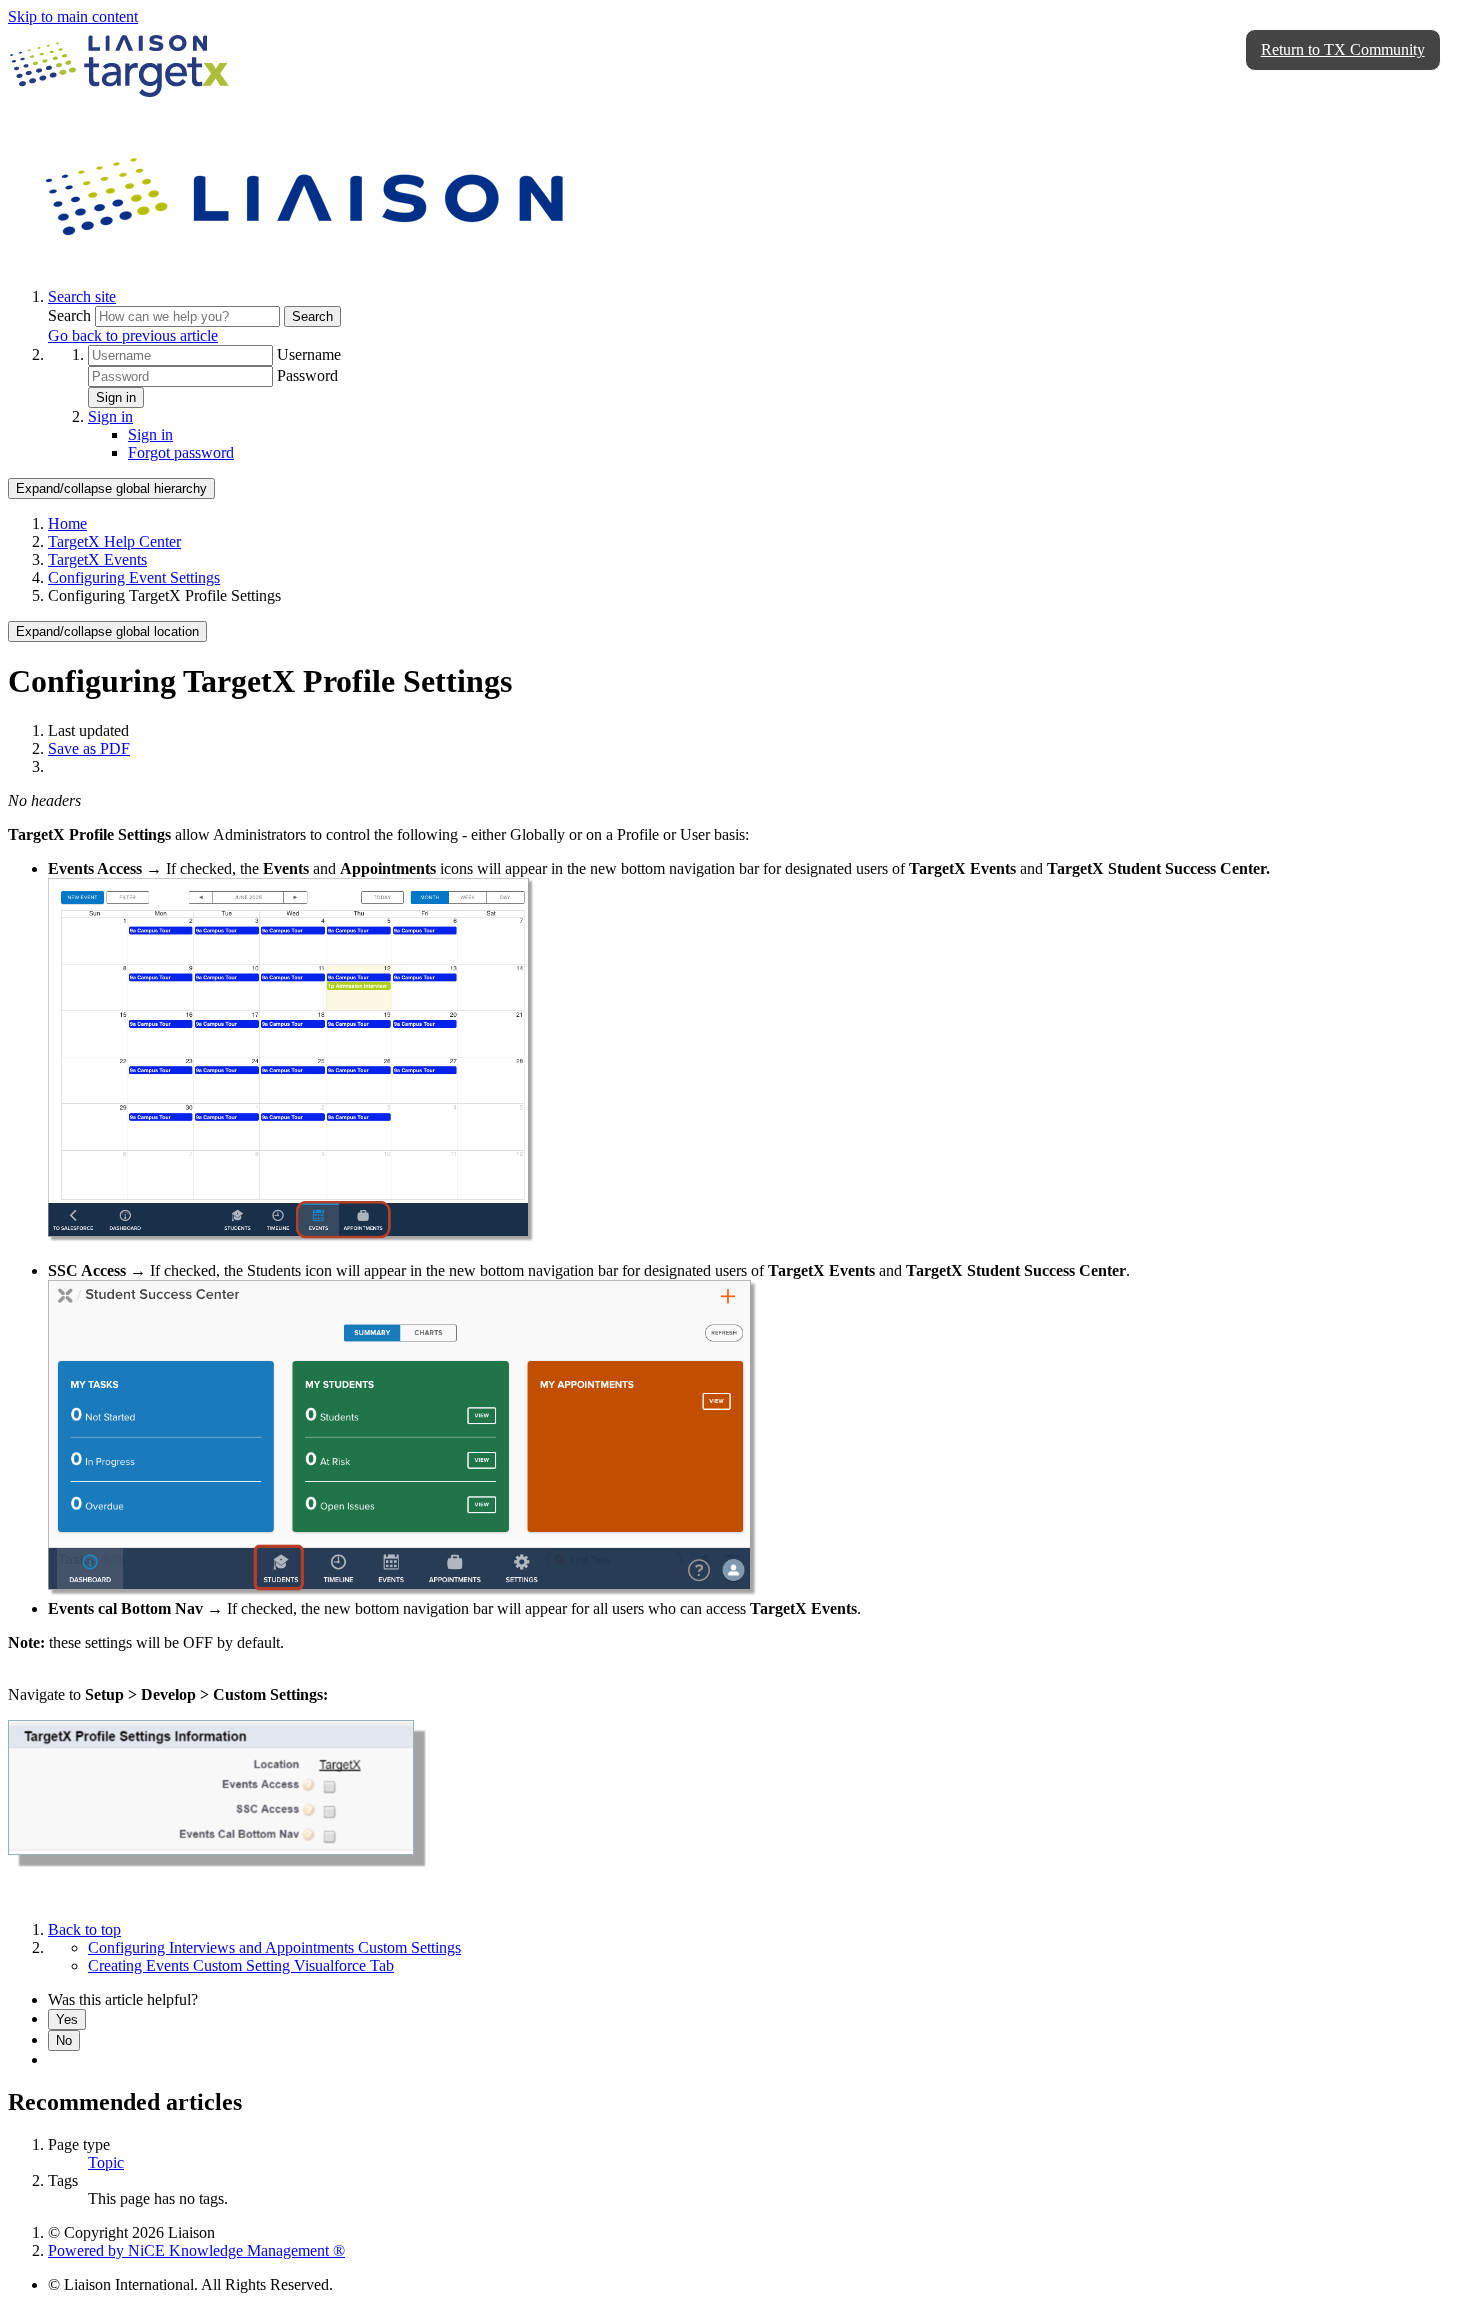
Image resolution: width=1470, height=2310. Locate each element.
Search (71, 315)
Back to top (84, 1929)
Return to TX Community (1343, 49)
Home (67, 523)
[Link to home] (308, 262)
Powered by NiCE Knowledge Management (196, 2250)
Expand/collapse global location (107, 631)
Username (309, 354)
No (64, 2040)
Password (307, 375)
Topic (106, 2162)
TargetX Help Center (114, 541)
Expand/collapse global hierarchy (111, 488)
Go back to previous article (133, 335)
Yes (67, 2019)
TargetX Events (97, 559)
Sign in (116, 397)
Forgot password (181, 452)
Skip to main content (73, 16)
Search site (82, 296)
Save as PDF (89, 748)
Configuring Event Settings (134, 577)
